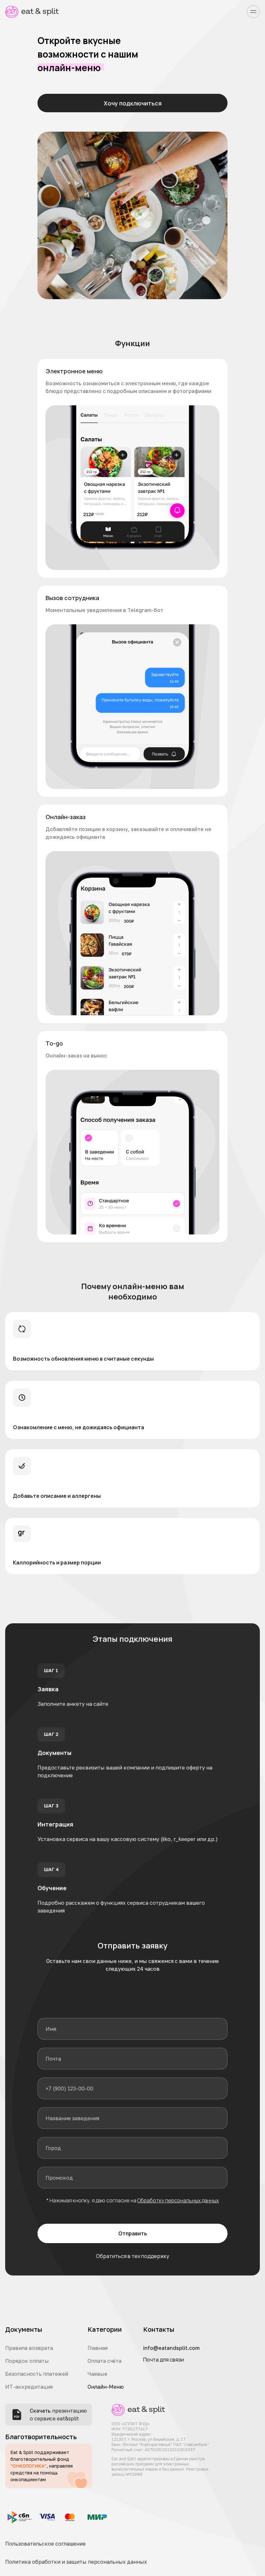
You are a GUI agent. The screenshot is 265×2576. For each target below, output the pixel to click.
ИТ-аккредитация (29, 2387)
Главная (98, 2348)
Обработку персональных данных (178, 2200)
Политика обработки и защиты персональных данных (76, 2562)
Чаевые (97, 2374)
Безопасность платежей (37, 2374)
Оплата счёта (105, 2361)
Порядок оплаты (27, 2361)
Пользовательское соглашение (45, 2544)
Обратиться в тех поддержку (132, 2256)
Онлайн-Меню (106, 2387)
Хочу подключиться (133, 103)
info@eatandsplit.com (171, 2348)
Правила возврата (29, 2348)
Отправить (133, 2233)
